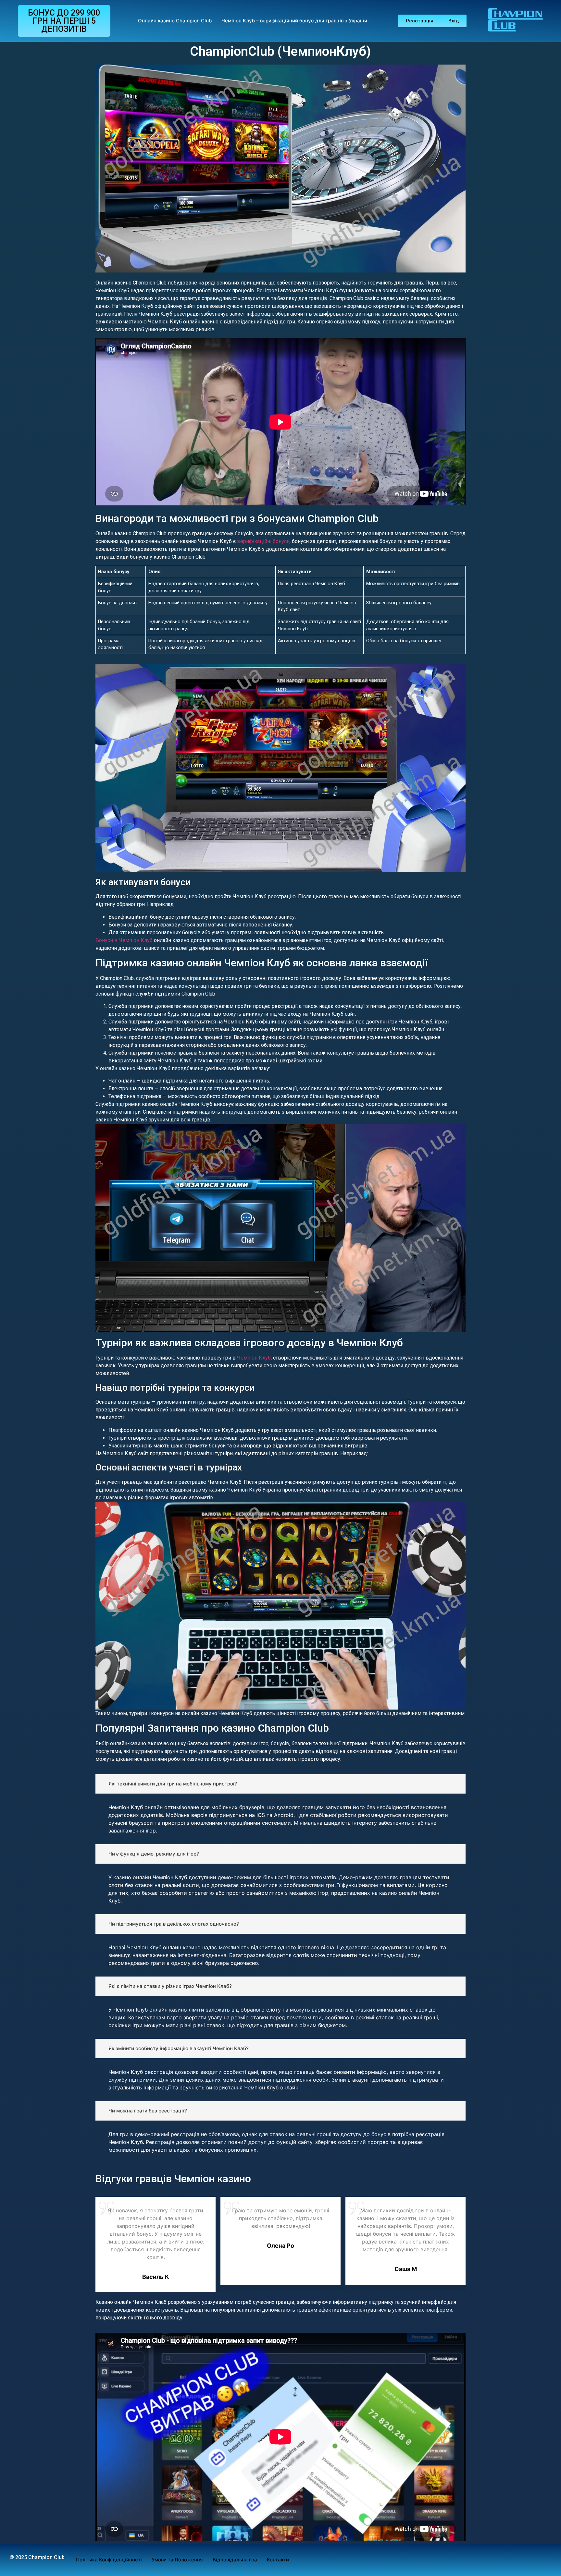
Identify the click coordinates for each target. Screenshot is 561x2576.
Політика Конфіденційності (109, 2560)
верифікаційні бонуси (263, 541)
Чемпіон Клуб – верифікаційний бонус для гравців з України (294, 21)
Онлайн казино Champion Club (175, 21)
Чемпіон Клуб (254, 1358)
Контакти (278, 2560)
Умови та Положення (177, 2560)
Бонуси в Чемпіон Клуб (124, 940)
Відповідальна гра (235, 2560)
